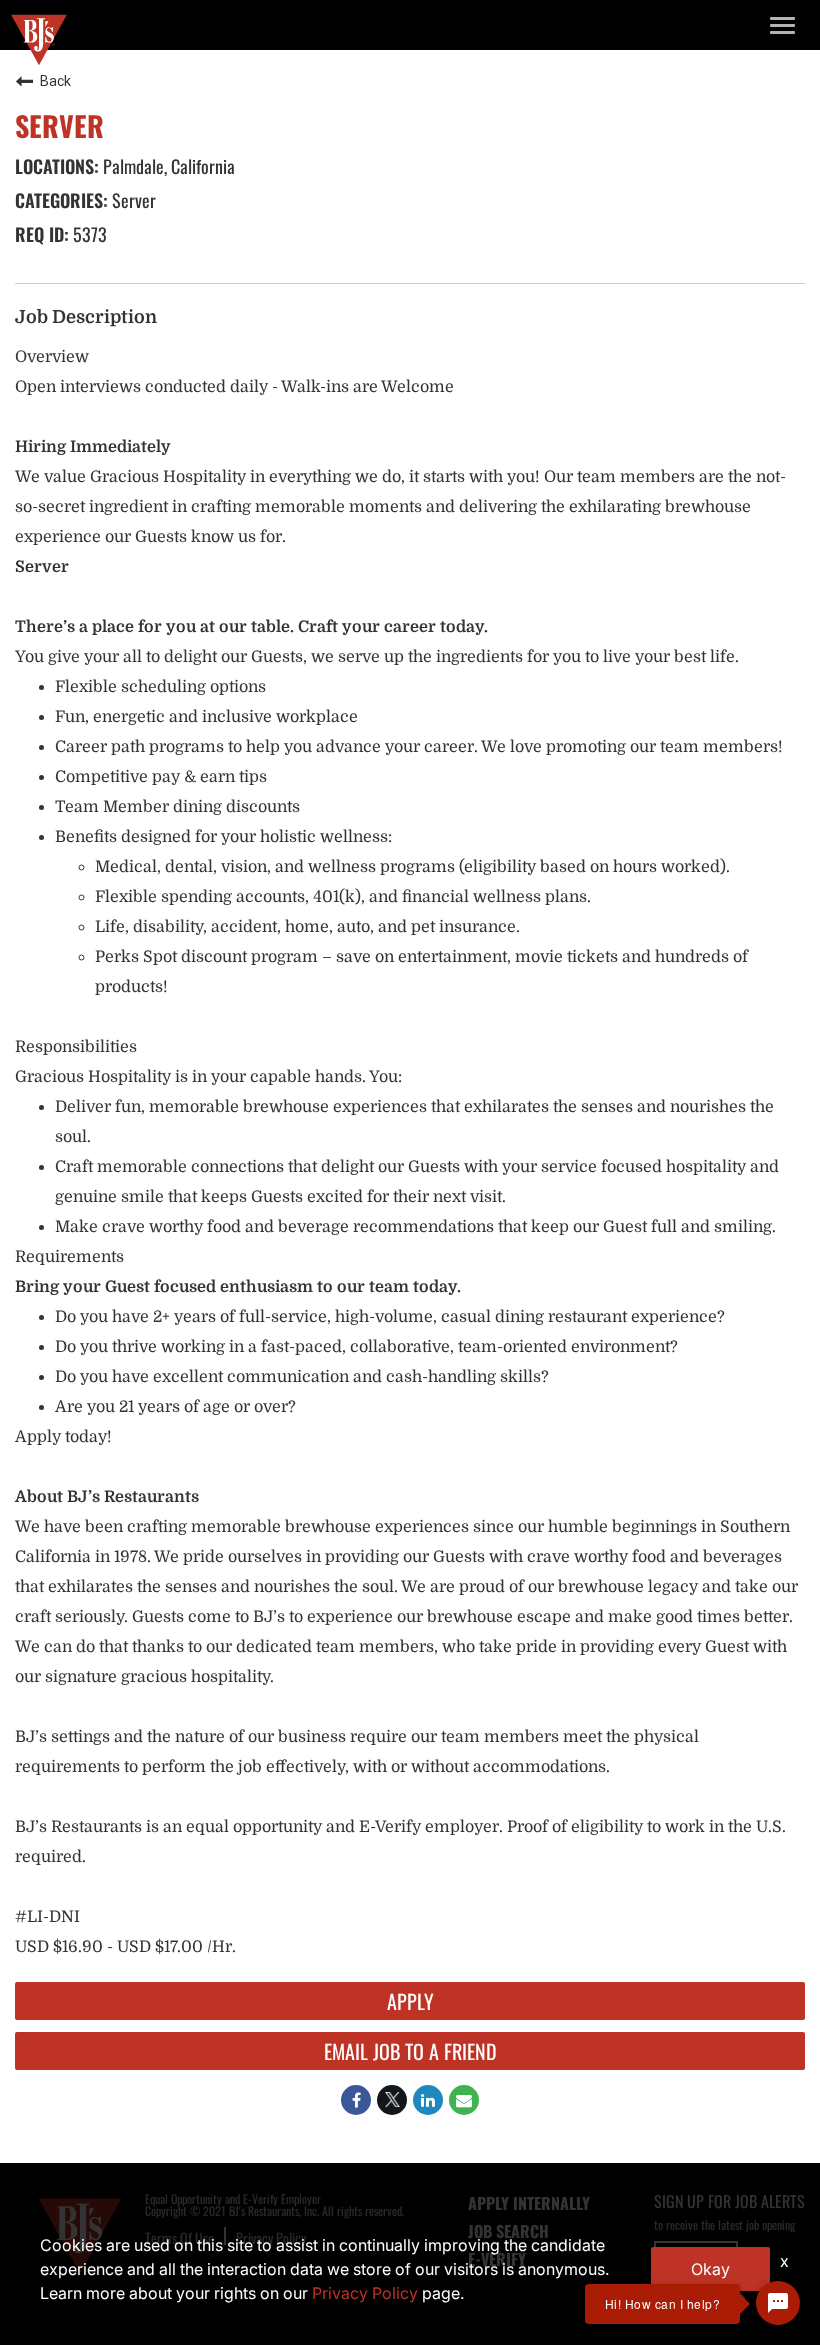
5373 (88, 234)
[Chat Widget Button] (778, 2303)
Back (55, 81)
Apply (410, 2001)
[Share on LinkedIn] (428, 2100)
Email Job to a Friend (410, 2051)
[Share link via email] (464, 2100)
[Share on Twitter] (392, 2100)
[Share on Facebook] (356, 2100)
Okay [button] (710, 2269)
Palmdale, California (167, 166)
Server (132, 200)
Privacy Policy (365, 2293)
